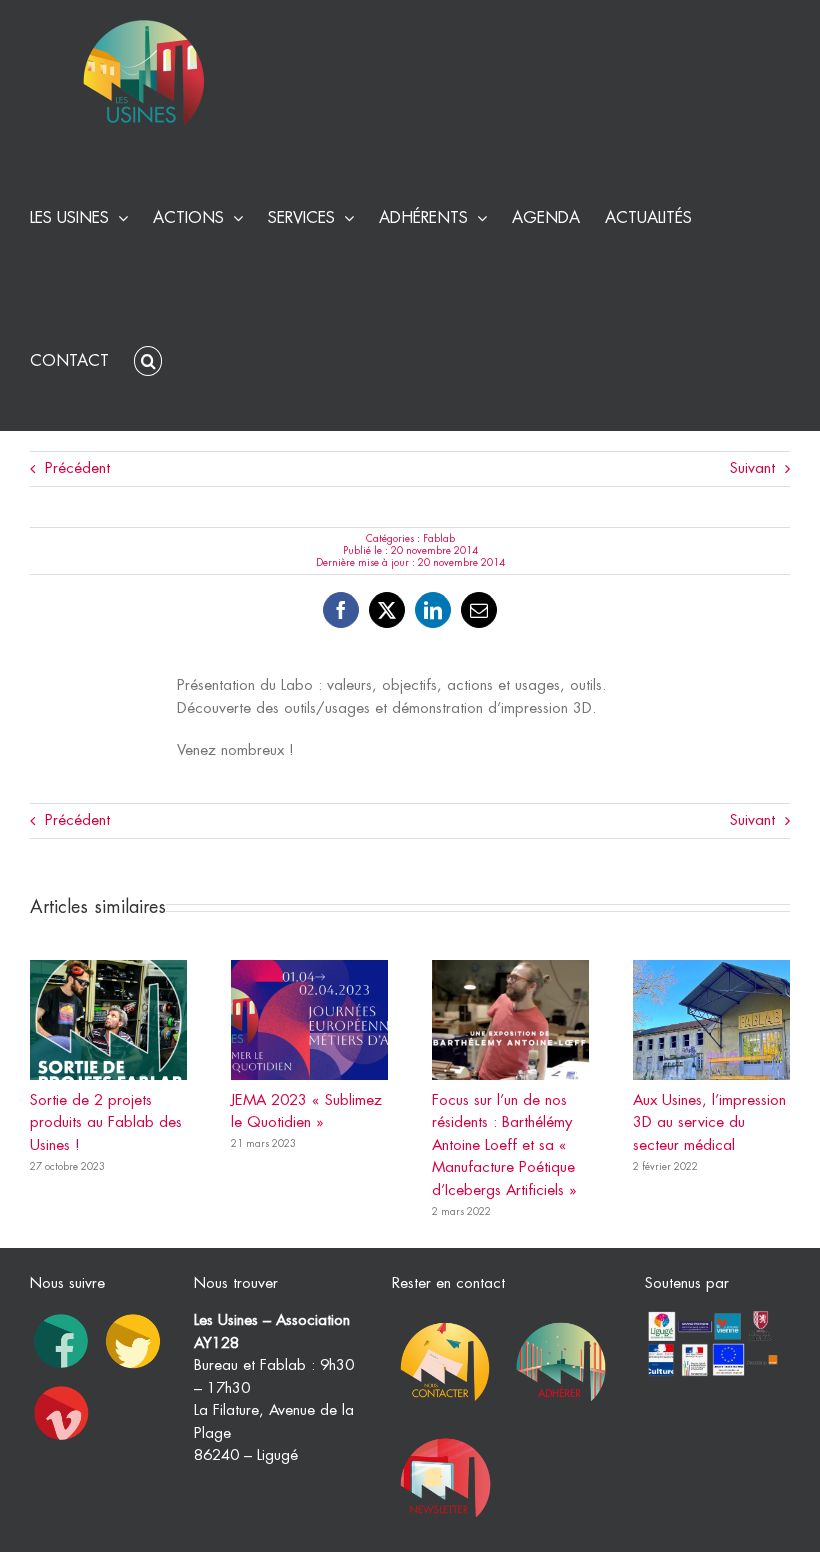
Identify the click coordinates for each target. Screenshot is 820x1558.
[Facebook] (341, 610)
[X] (387, 610)
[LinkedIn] (433, 610)
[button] (148, 358)
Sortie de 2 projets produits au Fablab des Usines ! (106, 1123)
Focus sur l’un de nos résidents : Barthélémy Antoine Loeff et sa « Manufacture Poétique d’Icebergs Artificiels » (504, 1145)
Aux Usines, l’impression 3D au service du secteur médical (709, 1123)
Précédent (77, 468)
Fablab (439, 539)
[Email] (479, 610)
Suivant (752, 468)
